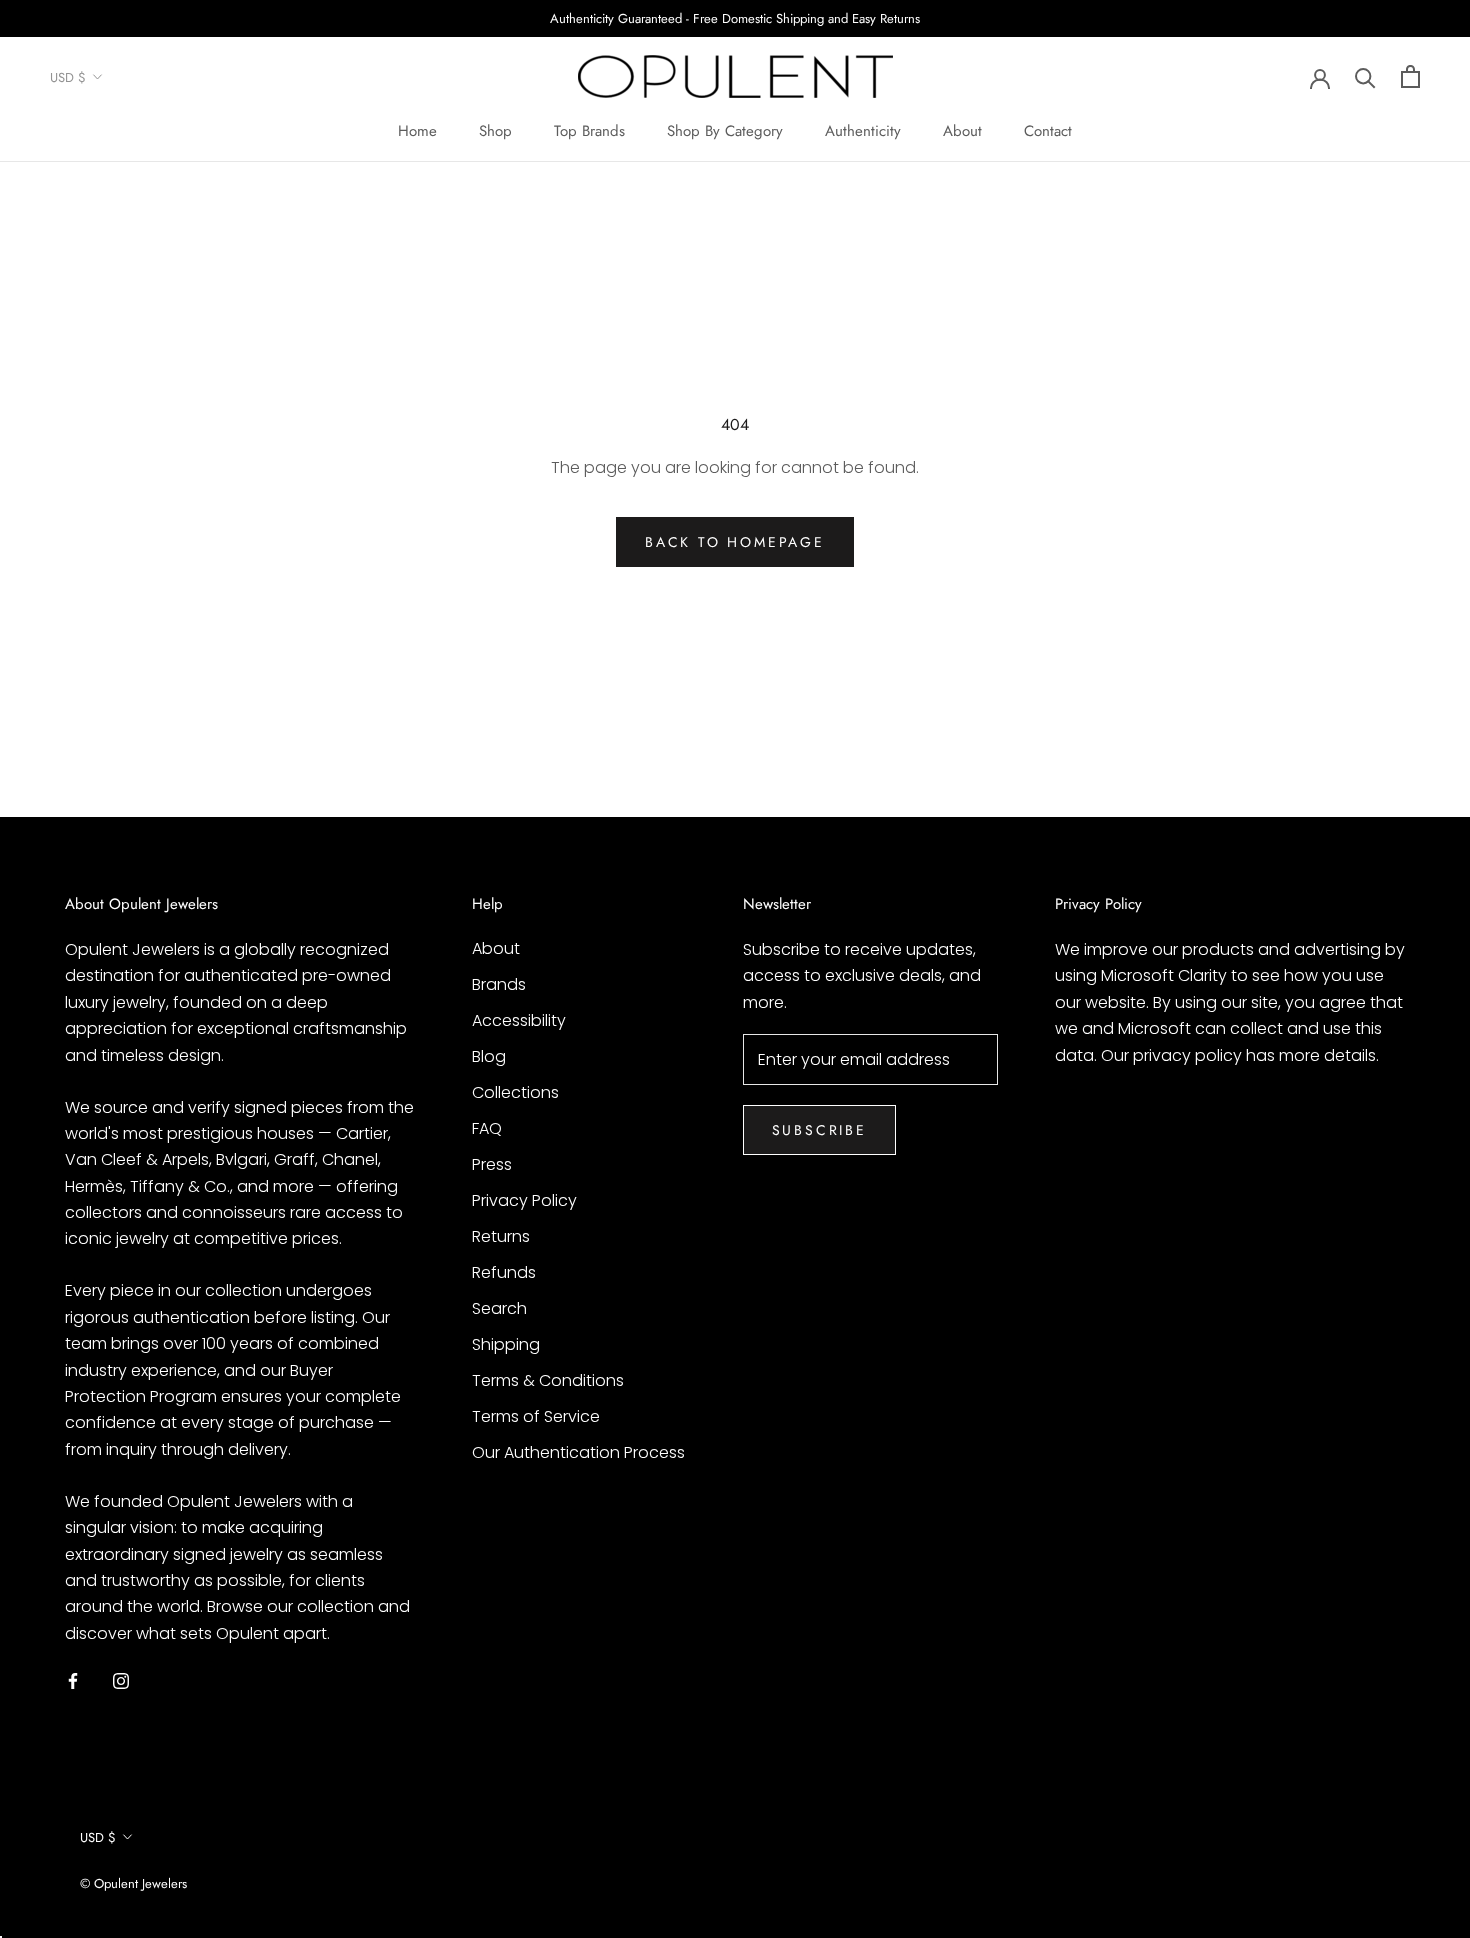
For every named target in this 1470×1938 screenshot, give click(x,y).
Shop (495, 131)
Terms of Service (536, 1416)
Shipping (506, 1344)
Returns (501, 1236)
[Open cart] (1410, 76)
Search (499, 1308)
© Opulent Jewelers (133, 1883)
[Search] (1365, 76)
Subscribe (819, 1130)
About (962, 131)
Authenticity (863, 131)
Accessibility (519, 1020)
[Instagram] (121, 1680)
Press (492, 1164)
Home (417, 131)
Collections (515, 1092)
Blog (489, 1056)
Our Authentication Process (578, 1452)
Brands (499, 984)
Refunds (504, 1272)
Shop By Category (725, 131)
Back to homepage (735, 542)
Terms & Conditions (548, 1380)
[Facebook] (73, 1680)
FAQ (487, 1128)
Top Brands (589, 131)
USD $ (68, 77)
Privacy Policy (524, 1200)
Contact (1048, 131)
